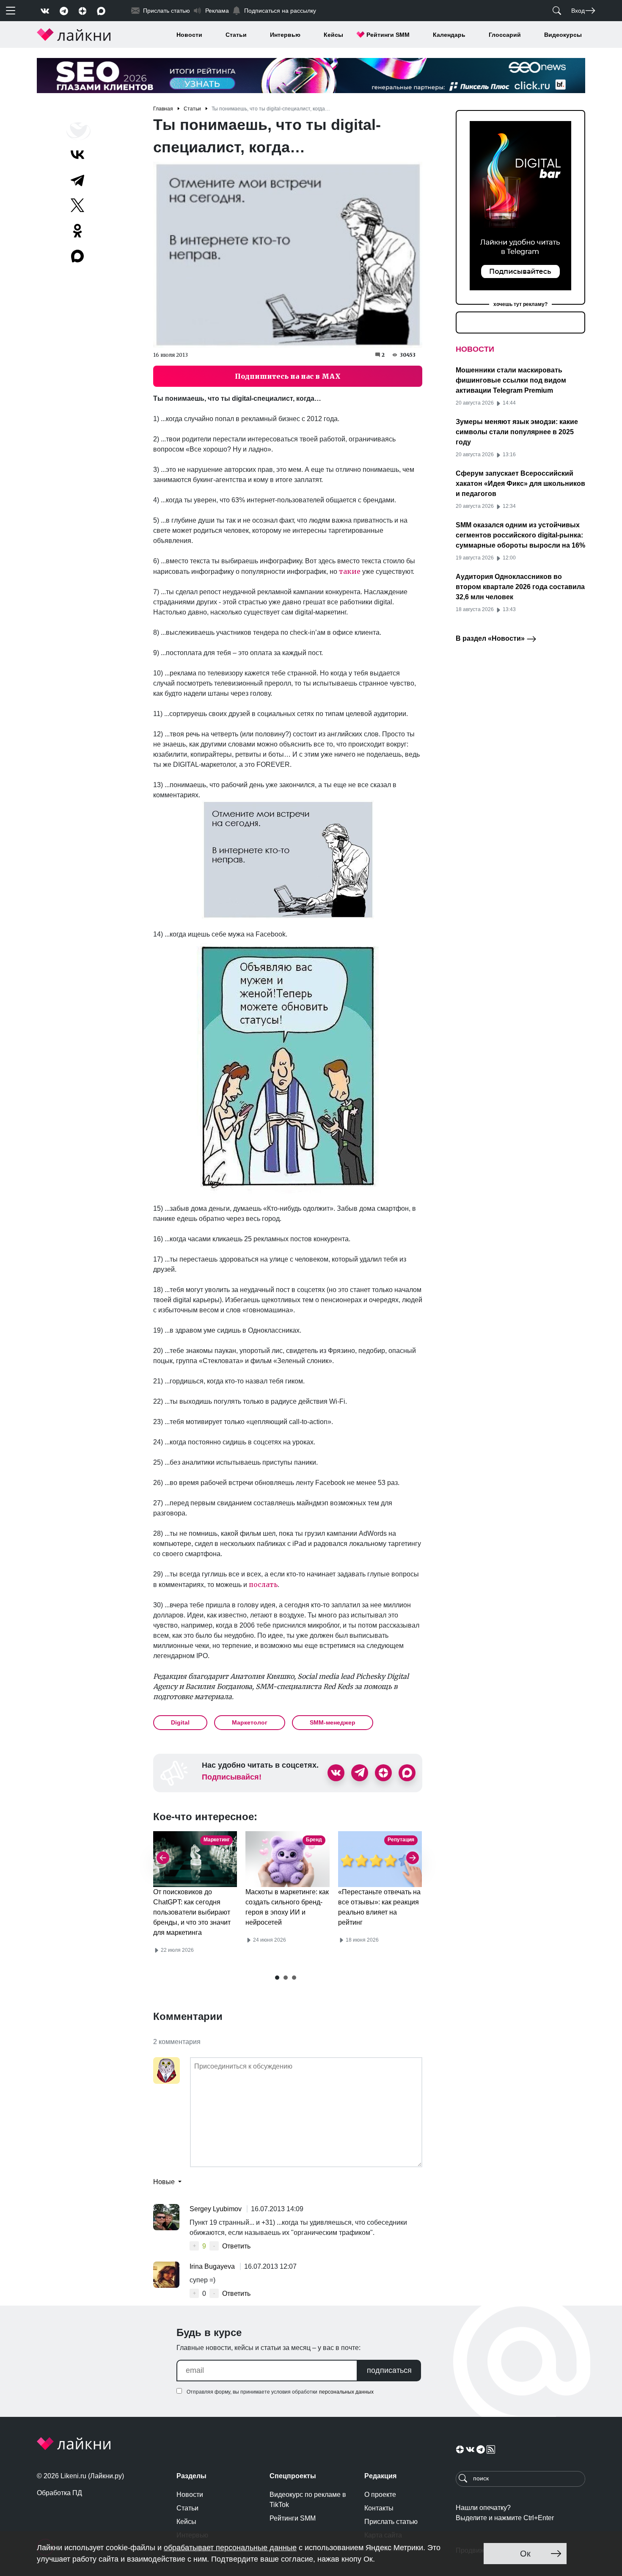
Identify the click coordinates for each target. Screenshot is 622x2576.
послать (263, 1584)
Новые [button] (165, 2182)
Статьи (236, 35)
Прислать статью (391, 2522)
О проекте (380, 2495)
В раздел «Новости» (491, 638)
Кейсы (333, 35)
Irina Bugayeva (213, 2266)
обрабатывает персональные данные (230, 2548)
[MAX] (78, 256)
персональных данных (346, 2392)
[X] (77, 205)
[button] (277, 1978)
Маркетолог (250, 1722)
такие (350, 571)
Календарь (449, 35)
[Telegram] (77, 180)
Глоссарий (505, 35)
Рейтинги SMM (388, 35)
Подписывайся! (232, 1777)
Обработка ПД (59, 2493)
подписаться (389, 2370)
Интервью (285, 35)
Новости (189, 35)
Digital (180, 1722)
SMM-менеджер (333, 1722)
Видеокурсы (563, 35)
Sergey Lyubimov (216, 2209)
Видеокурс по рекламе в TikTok (308, 2500)
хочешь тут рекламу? (520, 304)
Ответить (236, 2246)
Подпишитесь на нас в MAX (288, 376)
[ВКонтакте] (77, 154)
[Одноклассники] (77, 231)
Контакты (379, 2508)
